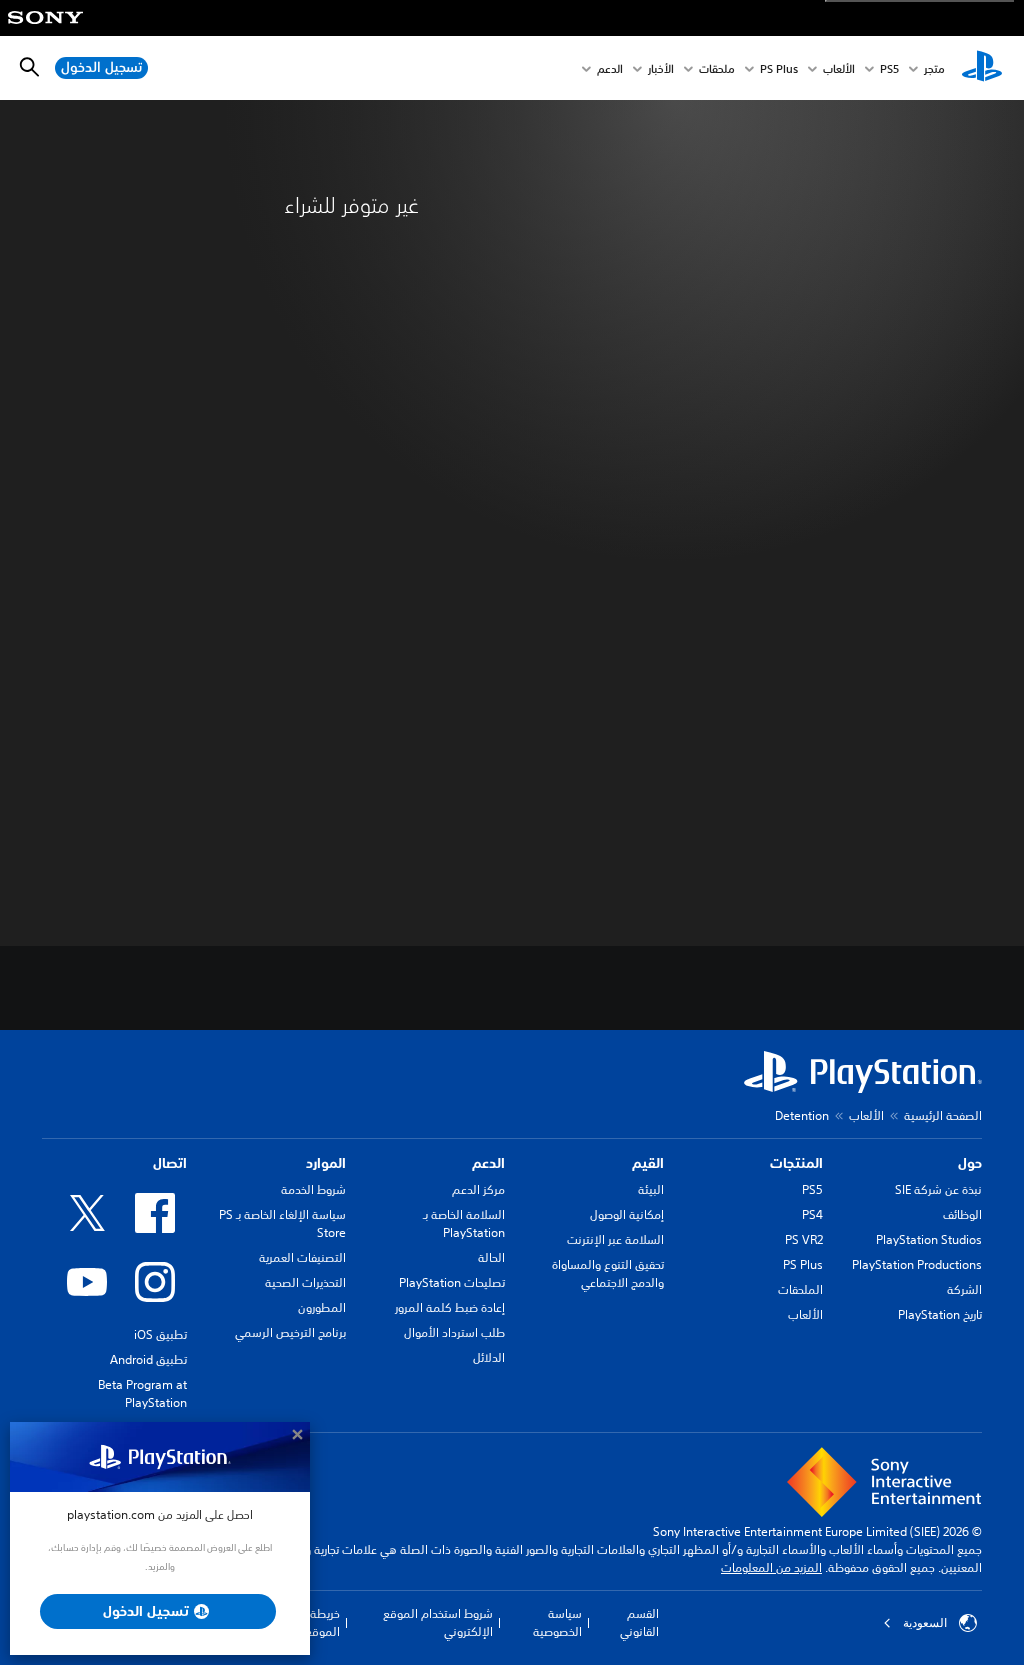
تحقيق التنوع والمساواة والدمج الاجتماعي (608, 1273)
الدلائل (489, 1357)
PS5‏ (889, 68)
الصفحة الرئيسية (943, 1115)
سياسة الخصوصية (557, 1622)
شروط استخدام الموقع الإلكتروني (438, 1622)
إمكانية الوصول (627, 1214)
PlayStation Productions (917, 1264)
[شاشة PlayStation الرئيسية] (982, 68)
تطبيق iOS (160, 1334)
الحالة (491, 1257)
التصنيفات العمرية (302, 1257)
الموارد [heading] (326, 1163)
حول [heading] (970, 1163)
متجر (934, 68)
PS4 (812, 1214)
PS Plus (779, 68)
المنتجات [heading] (796, 1163)
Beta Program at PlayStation (142, 1393)
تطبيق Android (148, 1359)
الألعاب (839, 68)
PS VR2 (804, 1239)
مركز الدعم (478, 1189)
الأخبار (661, 68)
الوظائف (962, 1214)
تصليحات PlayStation (452, 1282)
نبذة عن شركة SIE (938, 1189)
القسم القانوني (639, 1622)
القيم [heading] (648, 1163)
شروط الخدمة (313, 1189)
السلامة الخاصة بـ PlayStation (464, 1223)
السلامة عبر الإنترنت (615, 1239)
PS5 (812, 1189)
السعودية (925, 1623)
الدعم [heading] (488, 1163)
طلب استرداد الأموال (454, 1332)
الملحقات (800, 1289)
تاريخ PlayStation (940, 1314)
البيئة (651, 1189)
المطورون (322, 1307)
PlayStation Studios (929, 1239)
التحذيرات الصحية (305, 1282)
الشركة (964, 1289)
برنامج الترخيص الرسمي (290, 1332)
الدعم (610, 68)
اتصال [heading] (170, 1163)
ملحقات (717, 68)
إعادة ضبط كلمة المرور (450, 1307)
